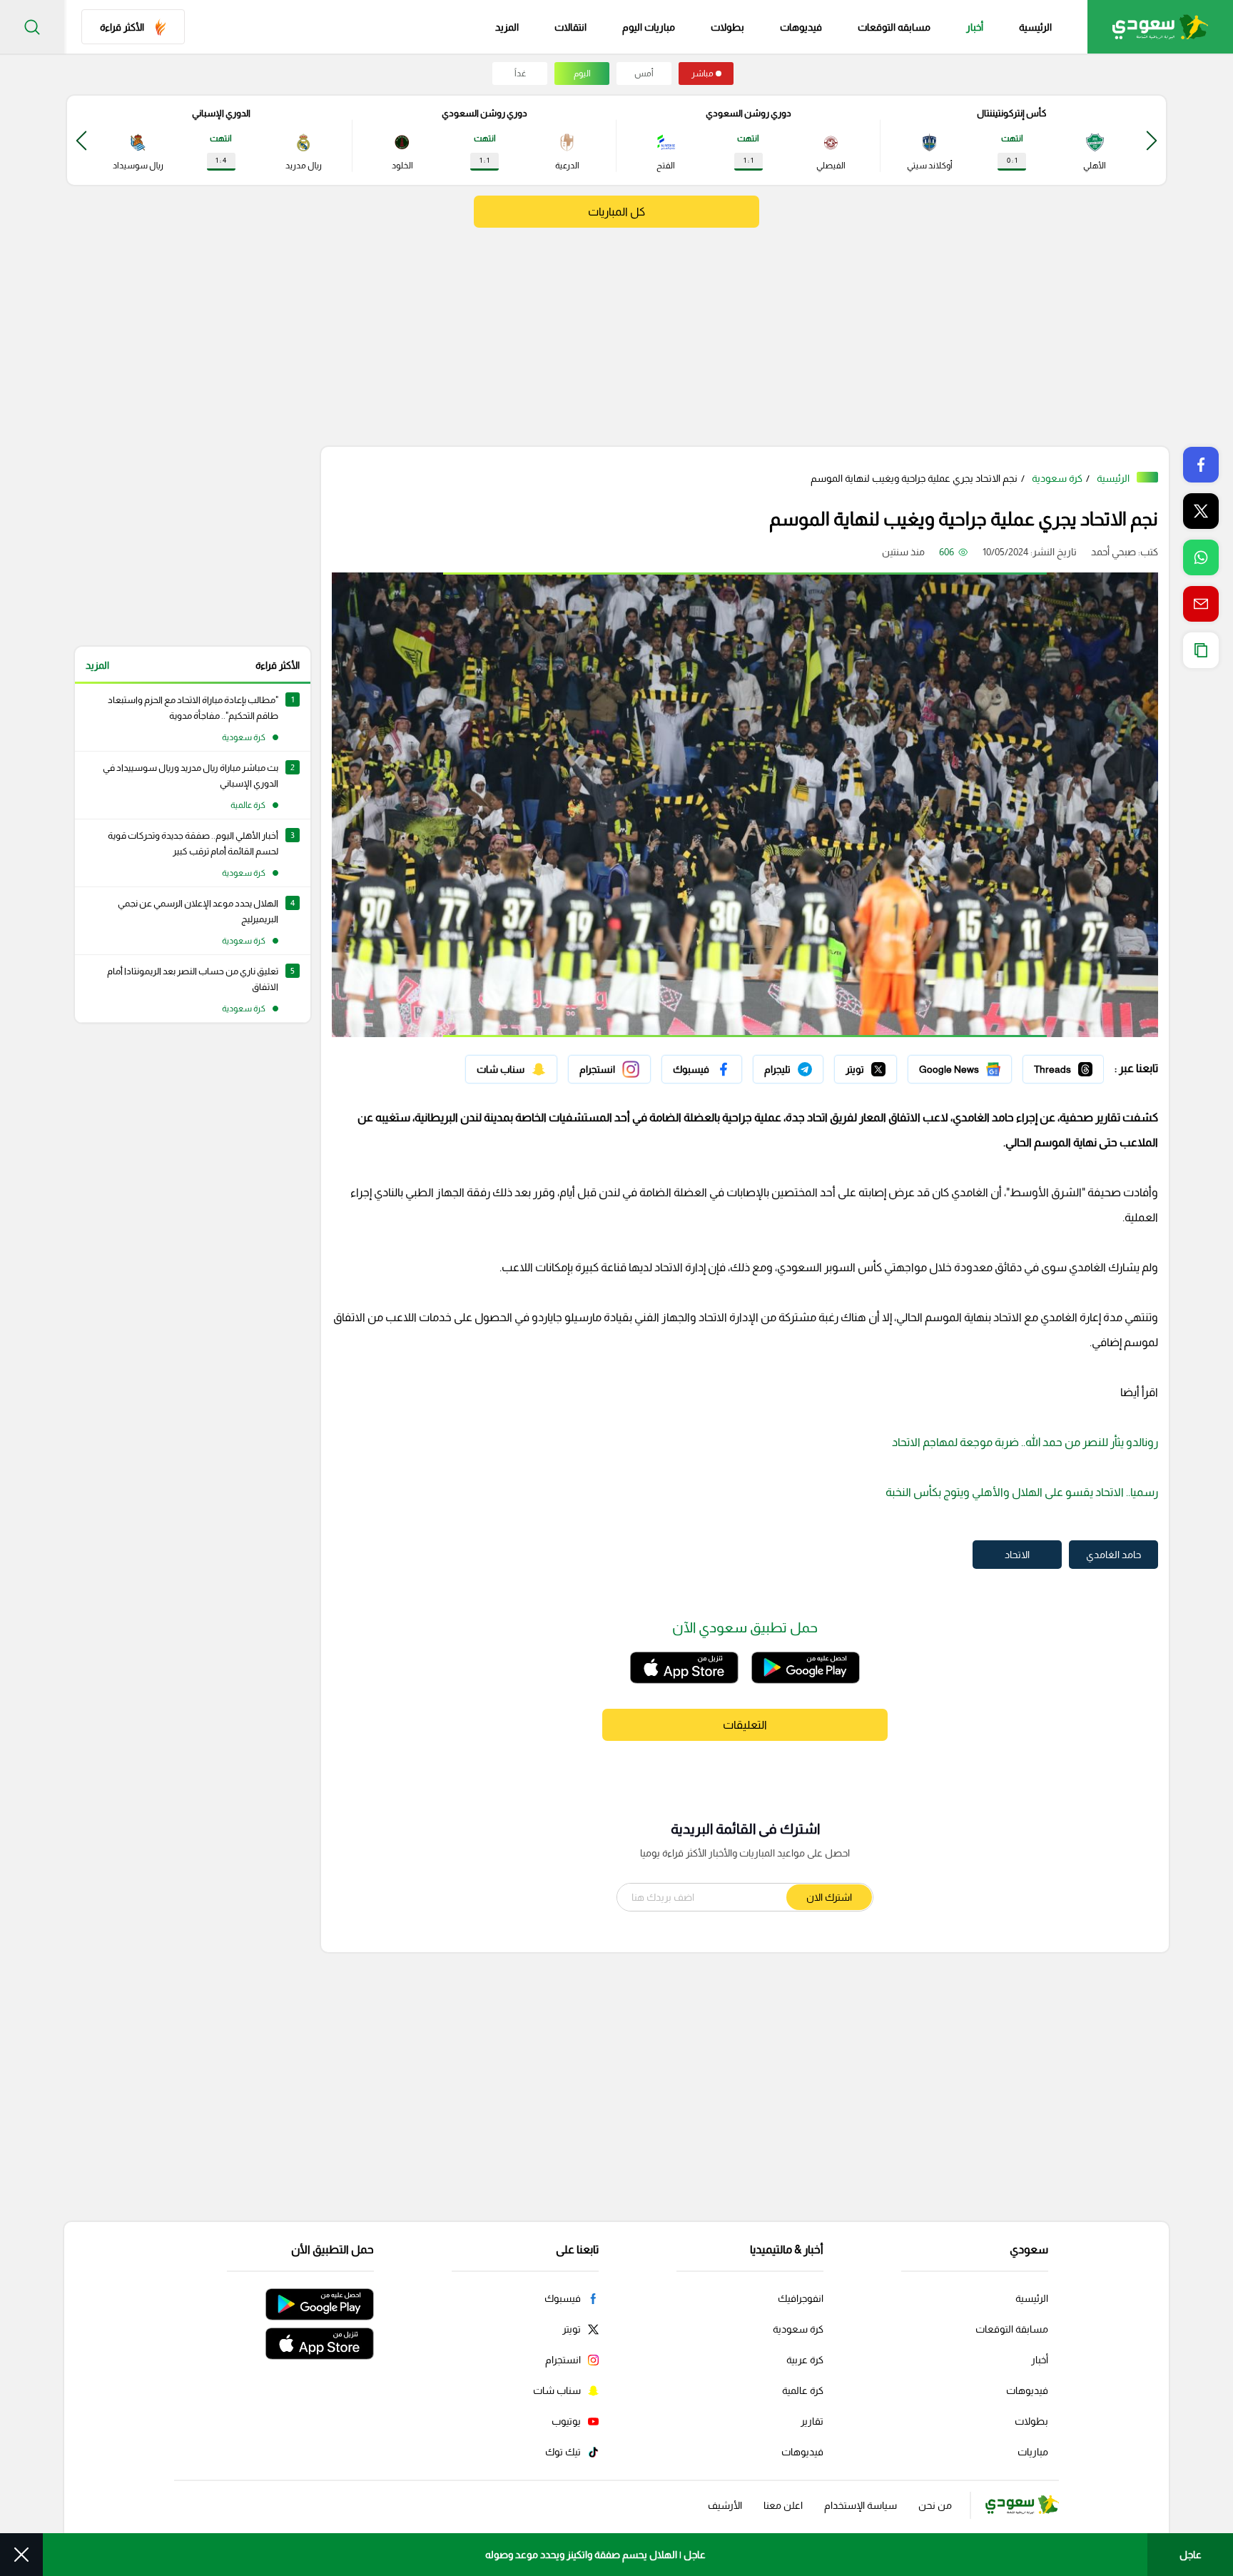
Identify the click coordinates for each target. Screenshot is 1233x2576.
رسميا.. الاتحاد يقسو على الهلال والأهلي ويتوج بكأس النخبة (1022, 1492)
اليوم (582, 74)
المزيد (97, 665)
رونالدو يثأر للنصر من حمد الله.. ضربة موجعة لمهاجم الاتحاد (1025, 1442)
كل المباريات (616, 212)
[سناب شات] (511, 1069)
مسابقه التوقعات (894, 27)
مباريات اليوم (649, 27)
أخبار (975, 27)
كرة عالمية (803, 2390)
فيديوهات (801, 27)
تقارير (812, 2421)
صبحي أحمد (1113, 552)
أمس (644, 74)
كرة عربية (805, 2360)
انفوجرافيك (801, 2298)
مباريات (1033, 2452)
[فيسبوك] (702, 1069)
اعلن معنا (783, 2505)
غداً (520, 74)
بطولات (727, 27)
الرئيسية (1035, 27)
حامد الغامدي (1113, 1555)
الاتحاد (1017, 1555)
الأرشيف (725, 2505)
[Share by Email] (1201, 604)
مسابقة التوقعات (1012, 2329)
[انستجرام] (609, 1069)
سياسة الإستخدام (861, 2505)
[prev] (1152, 140)
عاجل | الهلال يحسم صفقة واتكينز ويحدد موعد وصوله (595, 2555)
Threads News (1071, 1066)
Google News (981, 1066)
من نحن (935, 2505)
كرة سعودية (1057, 478)
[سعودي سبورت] (1160, 27)
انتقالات (570, 27)
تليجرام (810, 1066)
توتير (887, 1066)
